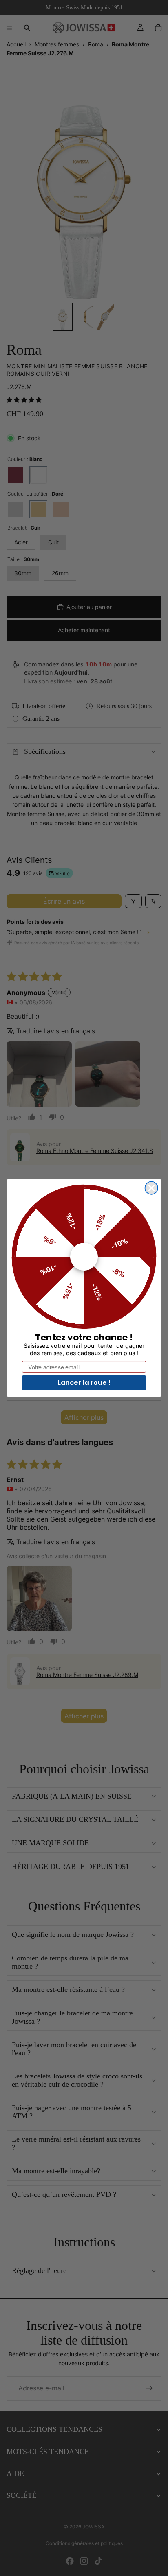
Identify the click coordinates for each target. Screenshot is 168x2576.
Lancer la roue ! (84, 1382)
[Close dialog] (151, 1188)
